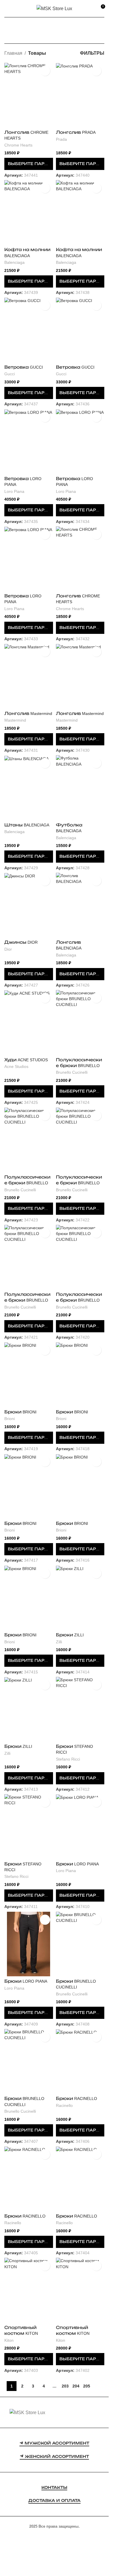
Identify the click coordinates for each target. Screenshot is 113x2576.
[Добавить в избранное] (45, 71)
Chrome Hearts (18, 145)
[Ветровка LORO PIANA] (29, 441)
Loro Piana (14, 492)
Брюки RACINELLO (76, 2099)
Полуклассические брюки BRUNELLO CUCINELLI (79, 1066)
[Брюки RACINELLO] (80, 2061)
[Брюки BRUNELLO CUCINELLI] (80, 1944)
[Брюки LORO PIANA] (80, 1826)
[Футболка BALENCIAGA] (80, 787)
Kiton (9, 2340)
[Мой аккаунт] (90, 9)
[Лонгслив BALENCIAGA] (80, 905)
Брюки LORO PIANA (77, 1864)
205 (87, 2386)
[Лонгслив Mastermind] (29, 676)
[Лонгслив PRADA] (80, 95)
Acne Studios (16, 1067)
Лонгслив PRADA (76, 132)
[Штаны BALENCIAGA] (29, 787)
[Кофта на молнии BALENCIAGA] (29, 212)
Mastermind (15, 720)
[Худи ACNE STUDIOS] (29, 1022)
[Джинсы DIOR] (29, 905)
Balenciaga (14, 262)
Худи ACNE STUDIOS (26, 1060)
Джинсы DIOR (21, 942)
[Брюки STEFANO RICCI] (80, 1709)
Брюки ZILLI (70, 1635)
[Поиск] (17, 9)
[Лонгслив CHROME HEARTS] (29, 95)
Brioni (10, 1419)
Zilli (59, 1642)
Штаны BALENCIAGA (27, 825)
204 (76, 2386)
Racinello (64, 2106)
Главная (13, 53)
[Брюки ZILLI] (80, 1598)
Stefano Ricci (68, 1759)
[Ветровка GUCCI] (29, 330)
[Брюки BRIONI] (29, 1374)
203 (65, 2386)
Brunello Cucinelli (72, 1072)
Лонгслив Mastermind (28, 713)
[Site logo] (54, 8)
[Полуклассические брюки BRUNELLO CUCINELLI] (80, 1022)
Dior (8, 949)
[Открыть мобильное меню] (7, 9)
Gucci (10, 374)
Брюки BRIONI (20, 1412)
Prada (61, 139)
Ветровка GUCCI (24, 367)
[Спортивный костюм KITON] (29, 2290)
